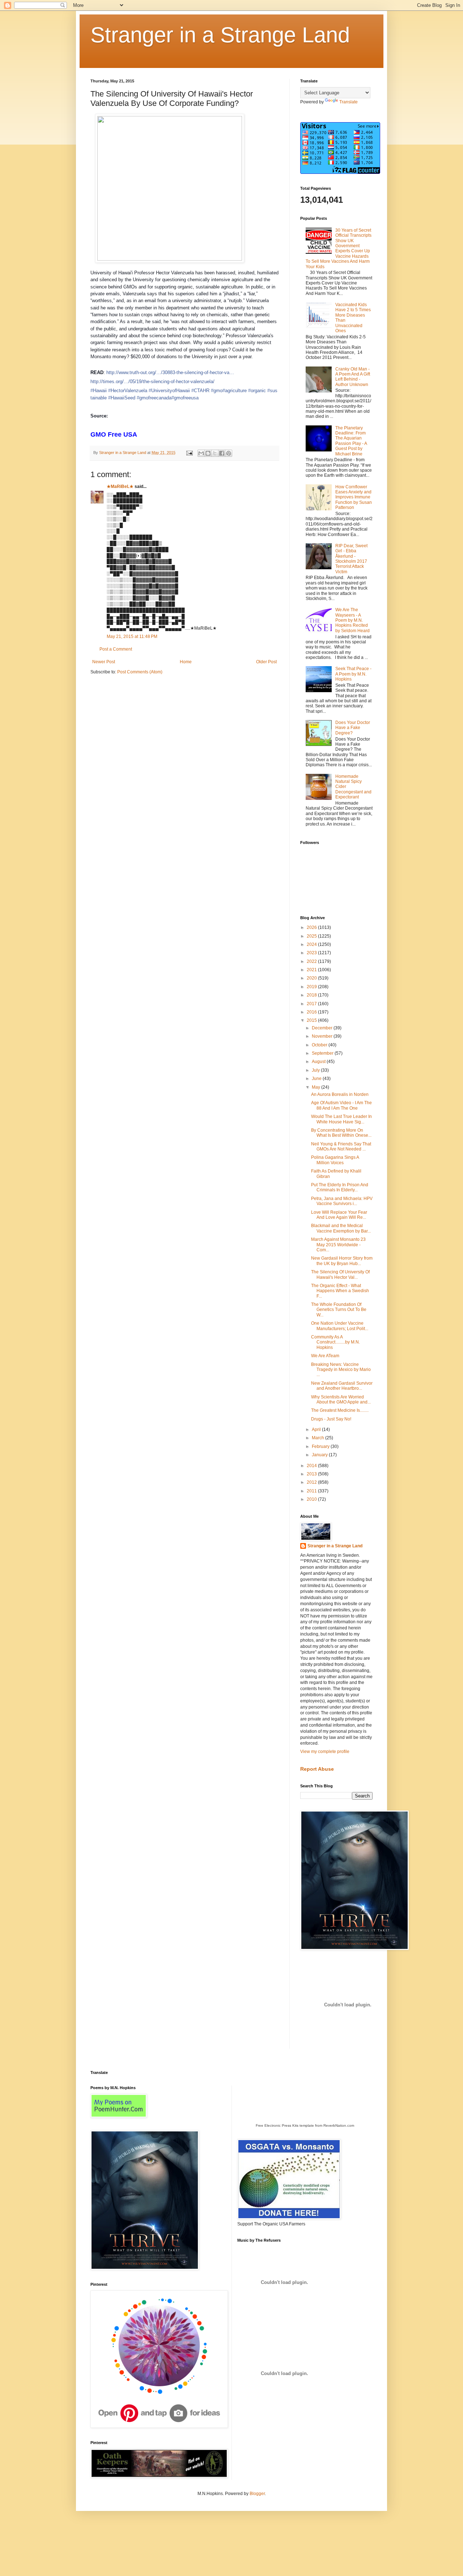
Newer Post (104, 662)
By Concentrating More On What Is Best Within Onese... (341, 1133)
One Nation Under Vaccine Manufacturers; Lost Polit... (340, 1326)
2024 (312, 944)
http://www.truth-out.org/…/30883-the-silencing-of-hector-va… (170, 372)
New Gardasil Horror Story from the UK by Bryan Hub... (342, 1261)
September (323, 1053)
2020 (312, 978)
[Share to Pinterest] (229, 453)
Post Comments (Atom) (140, 672)
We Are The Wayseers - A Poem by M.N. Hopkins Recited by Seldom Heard (352, 620)
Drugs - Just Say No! (331, 1419)
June (317, 1079)
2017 (312, 1004)
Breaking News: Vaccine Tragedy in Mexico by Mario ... (341, 1370)
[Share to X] (215, 453)
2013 (312, 1474)
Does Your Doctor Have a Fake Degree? (353, 728)
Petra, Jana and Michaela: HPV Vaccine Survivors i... (342, 1201)
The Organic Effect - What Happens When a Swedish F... (340, 1291)
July (316, 1070)
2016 (312, 1012)
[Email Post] (189, 453)
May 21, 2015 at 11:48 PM (132, 637)
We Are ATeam (325, 1356)
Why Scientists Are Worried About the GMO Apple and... (341, 1400)
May (317, 1087)
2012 (312, 1482)
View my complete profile (325, 1752)
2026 (312, 927)
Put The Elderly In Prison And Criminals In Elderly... (340, 1187)
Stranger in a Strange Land (220, 35)
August (319, 1062)
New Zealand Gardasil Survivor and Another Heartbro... (342, 1386)
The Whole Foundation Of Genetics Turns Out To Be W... (339, 1310)
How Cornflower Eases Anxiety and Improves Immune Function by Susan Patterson (354, 497)
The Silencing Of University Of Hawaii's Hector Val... (340, 1274)
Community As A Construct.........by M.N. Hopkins (335, 1342)
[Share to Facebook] (222, 453)
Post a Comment (116, 649)
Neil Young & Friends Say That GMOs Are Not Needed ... (341, 1146)
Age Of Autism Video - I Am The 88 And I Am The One (341, 1105)
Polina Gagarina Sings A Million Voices (335, 1160)
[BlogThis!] (208, 453)
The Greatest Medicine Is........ (340, 1410)
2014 (312, 1466)
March (318, 1438)
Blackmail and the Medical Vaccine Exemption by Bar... (341, 1228)
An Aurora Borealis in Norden (340, 1094)
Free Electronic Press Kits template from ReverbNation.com (305, 2125)
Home (186, 662)
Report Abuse (317, 1769)
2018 (312, 995)
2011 (312, 1491)
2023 (312, 953)
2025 (312, 936)
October (320, 1045)
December (323, 1028)
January (320, 1455)
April (317, 1430)
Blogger (257, 2494)
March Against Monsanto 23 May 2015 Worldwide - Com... (338, 1245)
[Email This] (201, 453)
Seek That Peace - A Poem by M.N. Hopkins (353, 674)
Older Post (266, 662)
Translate (349, 102)
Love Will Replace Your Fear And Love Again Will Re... (339, 1215)
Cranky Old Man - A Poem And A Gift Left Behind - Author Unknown (353, 377)
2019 (312, 987)
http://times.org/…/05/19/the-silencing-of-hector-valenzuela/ (152, 382)
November (323, 1036)
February (321, 1446)
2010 (312, 1499)
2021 (312, 970)
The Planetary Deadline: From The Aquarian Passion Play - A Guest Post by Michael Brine (351, 441)
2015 (312, 1020)
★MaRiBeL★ (120, 487)
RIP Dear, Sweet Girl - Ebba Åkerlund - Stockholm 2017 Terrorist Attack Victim (351, 559)
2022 (312, 961)
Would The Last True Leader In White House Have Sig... (341, 1119)
